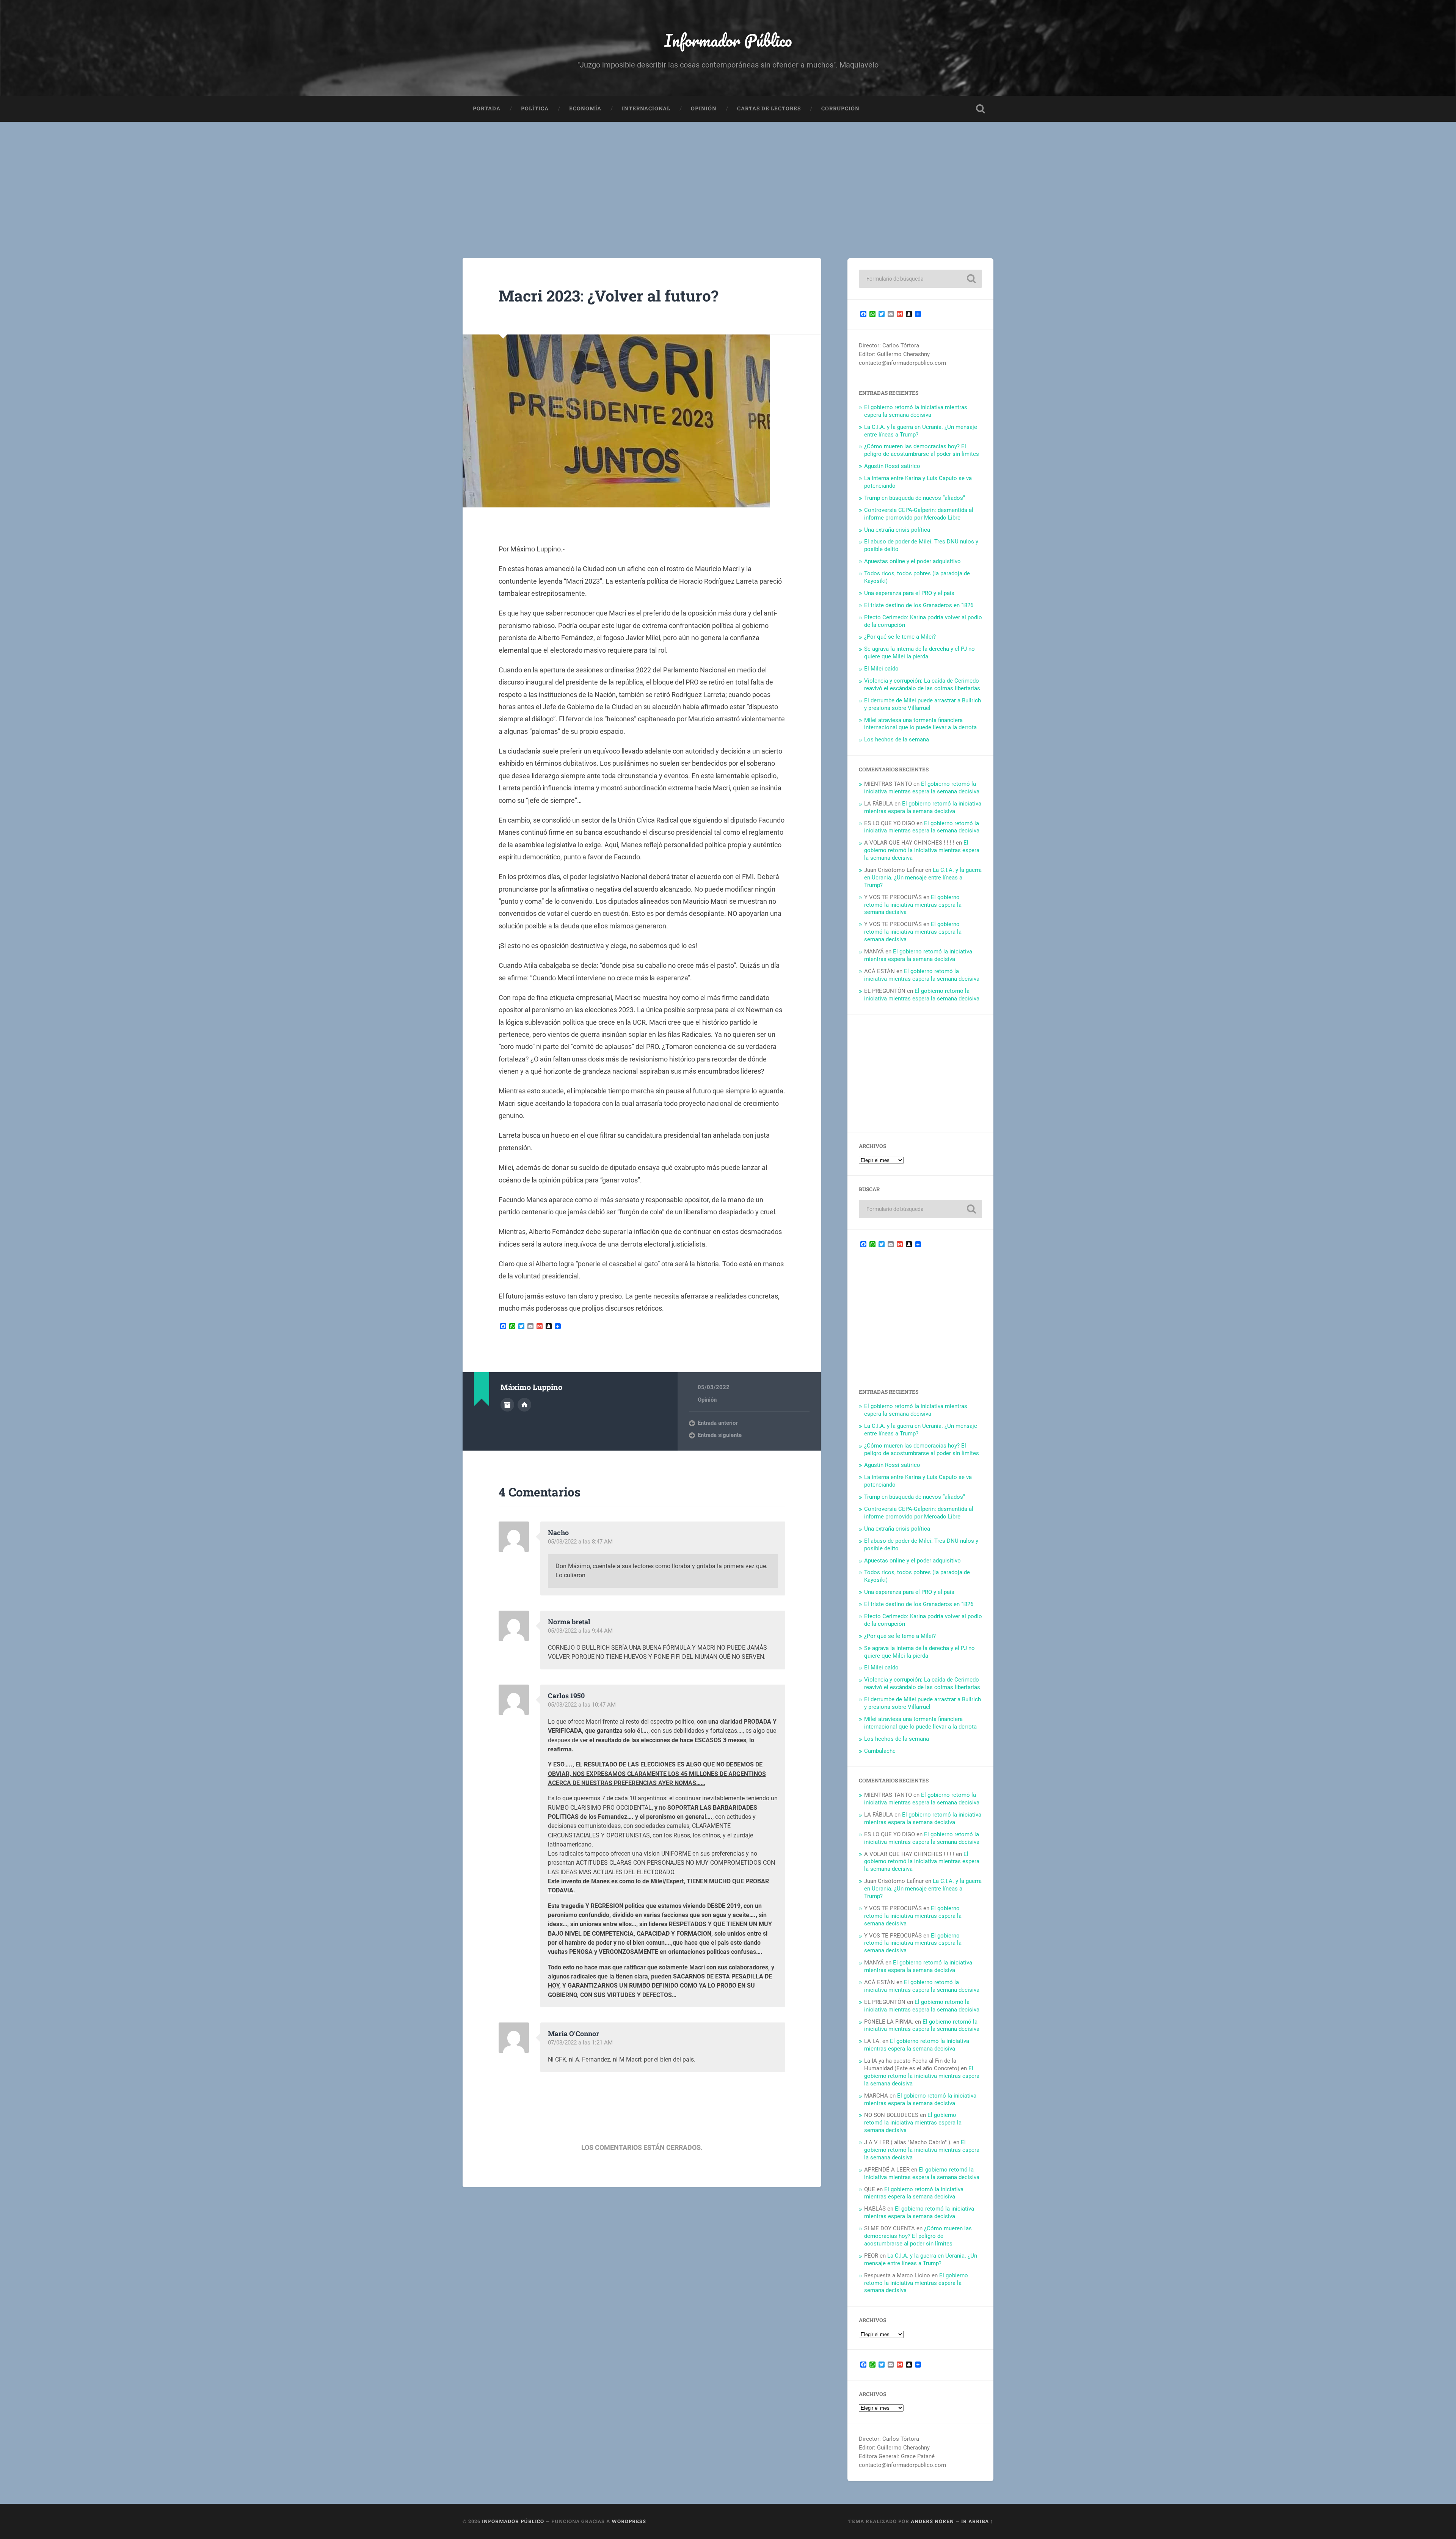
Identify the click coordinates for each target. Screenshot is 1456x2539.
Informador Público (728, 40)
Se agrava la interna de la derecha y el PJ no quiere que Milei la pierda (919, 653)
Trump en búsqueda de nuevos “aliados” (915, 498)
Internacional (646, 108)
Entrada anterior (718, 1423)
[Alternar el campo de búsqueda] (981, 109)
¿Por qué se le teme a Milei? (900, 637)
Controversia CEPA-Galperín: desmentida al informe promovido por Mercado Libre (919, 514)
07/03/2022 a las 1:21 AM (580, 2043)
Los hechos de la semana (897, 740)
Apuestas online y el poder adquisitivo (912, 561)
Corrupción (840, 108)
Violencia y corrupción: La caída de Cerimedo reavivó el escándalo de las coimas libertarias (922, 685)
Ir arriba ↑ (977, 2521)
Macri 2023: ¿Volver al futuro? (609, 296)
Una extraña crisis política (897, 530)
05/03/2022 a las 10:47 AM (582, 1705)
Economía (585, 108)
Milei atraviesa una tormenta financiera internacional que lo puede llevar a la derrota (920, 724)
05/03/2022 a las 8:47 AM (580, 1542)
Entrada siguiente (720, 1435)
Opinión (704, 108)
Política (535, 108)
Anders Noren (932, 2521)
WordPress (629, 2521)
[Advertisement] (728, 179)
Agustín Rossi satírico (892, 466)
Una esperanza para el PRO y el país (909, 593)
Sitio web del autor (524, 1405)
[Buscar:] (920, 279)
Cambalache (880, 1751)
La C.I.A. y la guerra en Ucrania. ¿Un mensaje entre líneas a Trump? (923, 878)
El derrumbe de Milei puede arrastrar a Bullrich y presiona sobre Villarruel (923, 704)
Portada (487, 108)
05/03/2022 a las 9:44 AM (580, 1631)
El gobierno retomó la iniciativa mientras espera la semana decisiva (916, 411)
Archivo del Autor (507, 1405)
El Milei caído (881, 669)
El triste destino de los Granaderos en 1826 (919, 605)
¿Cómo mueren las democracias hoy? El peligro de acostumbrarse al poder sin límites (922, 450)
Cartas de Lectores (769, 108)
